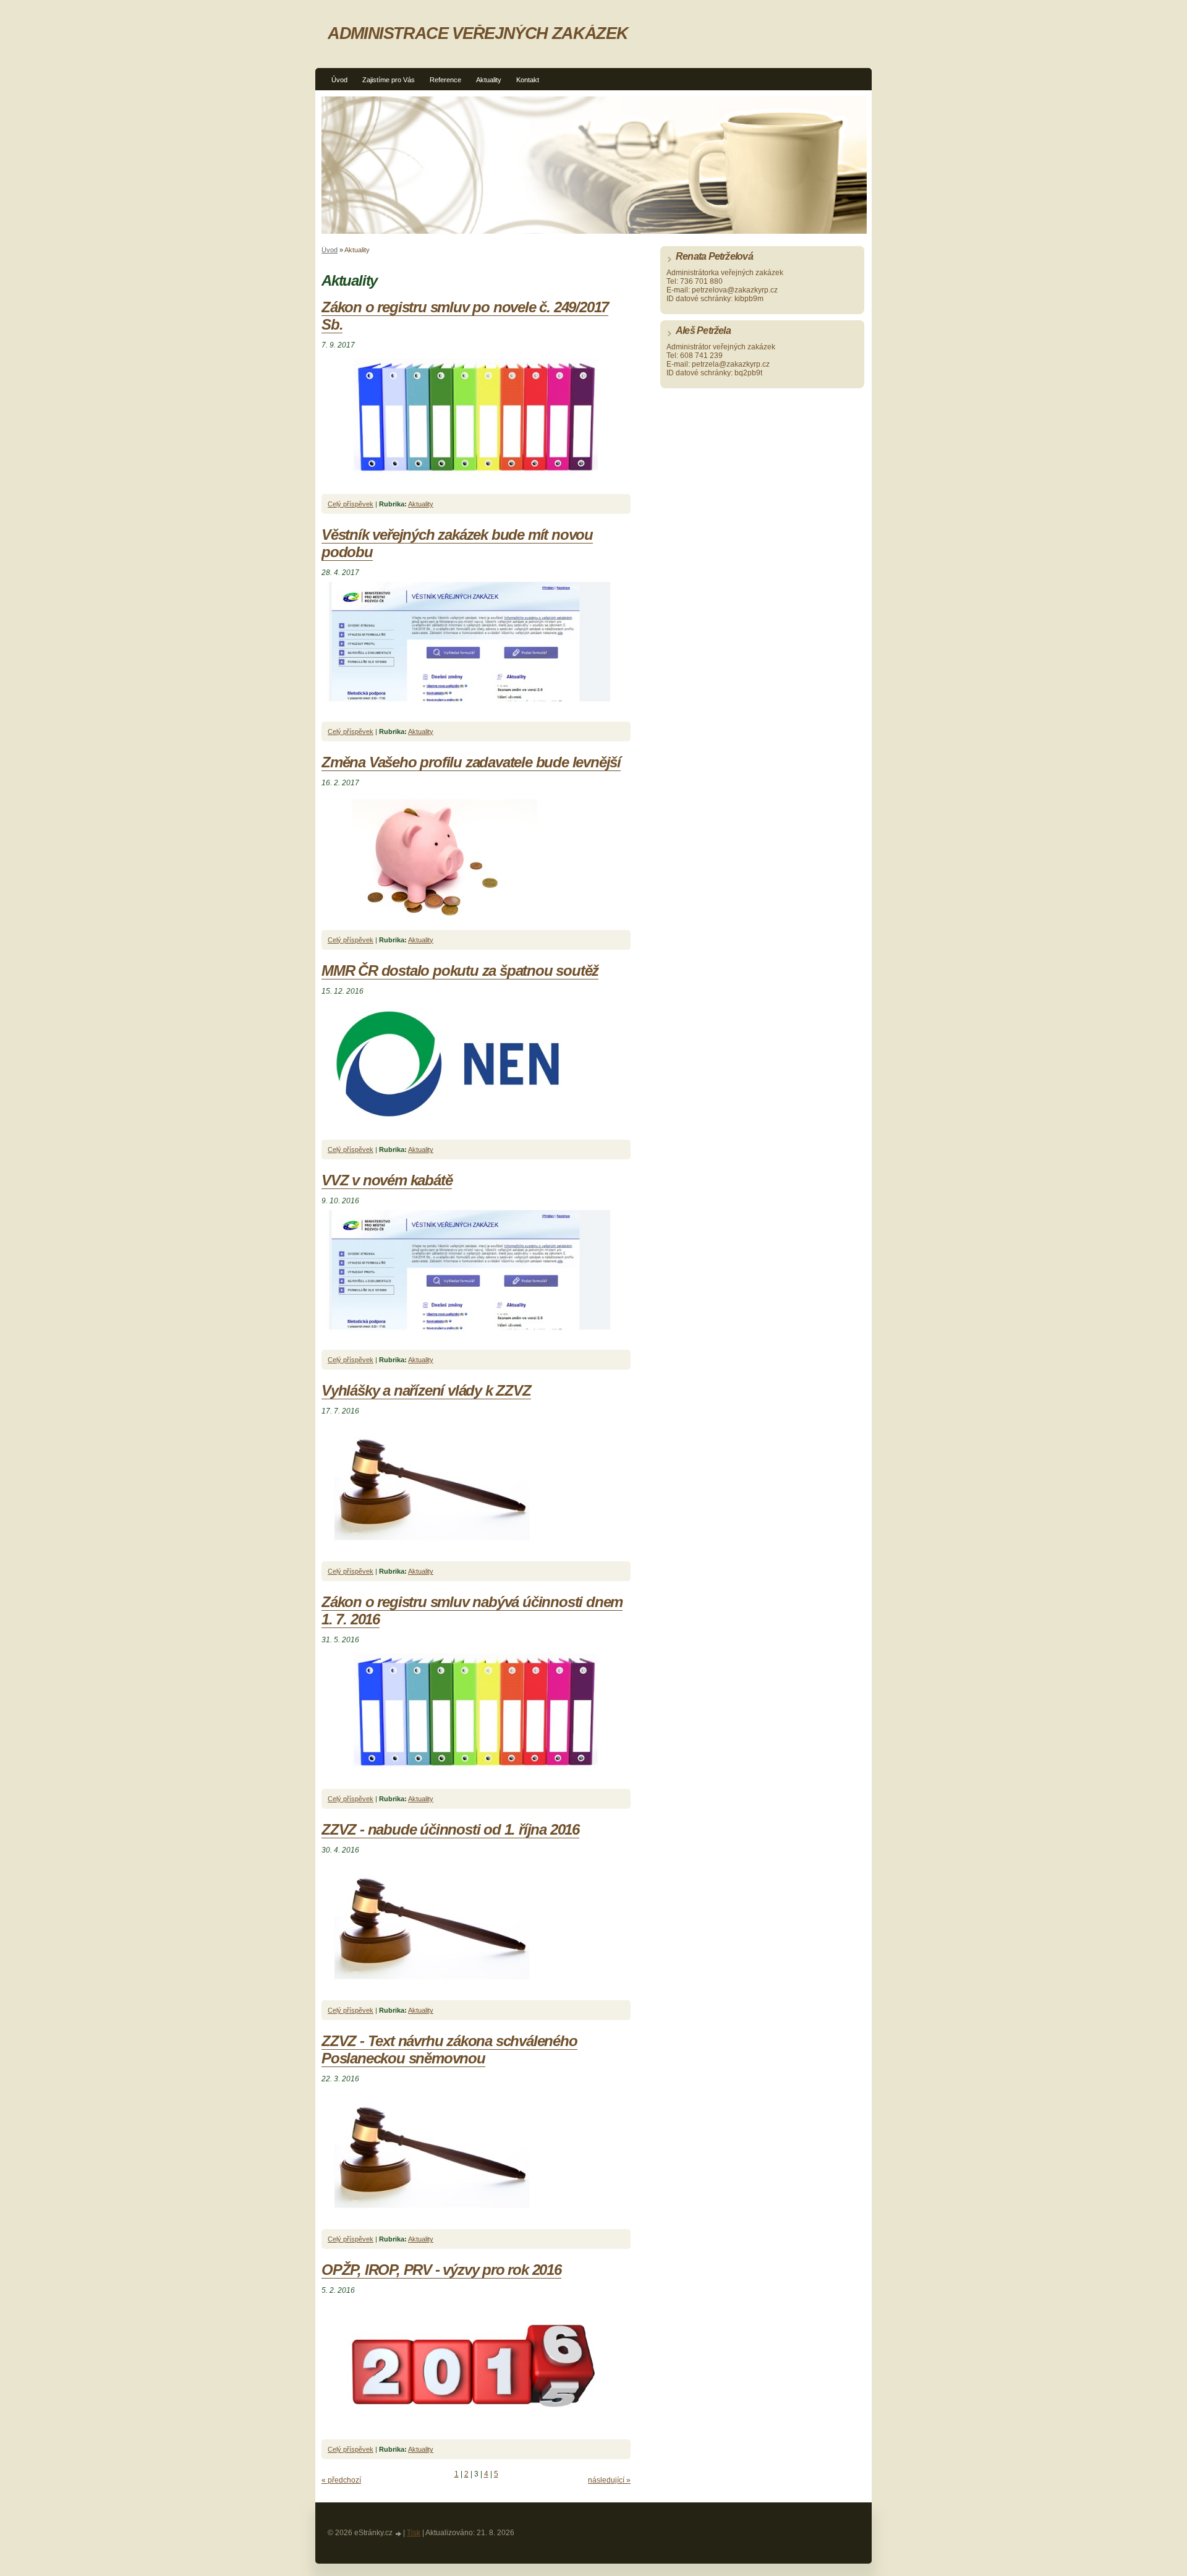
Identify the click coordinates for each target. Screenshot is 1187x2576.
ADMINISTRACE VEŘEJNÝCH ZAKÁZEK (478, 33)
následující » (609, 2480)
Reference (445, 80)
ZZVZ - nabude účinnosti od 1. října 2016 (450, 1829)
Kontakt (528, 80)
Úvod (339, 80)
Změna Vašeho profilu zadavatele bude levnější (471, 762)
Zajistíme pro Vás (389, 80)
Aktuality (489, 80)
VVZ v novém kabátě (387, 1180)
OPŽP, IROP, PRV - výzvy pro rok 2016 (441, 2270)
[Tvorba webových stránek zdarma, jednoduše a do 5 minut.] (399, 2534)
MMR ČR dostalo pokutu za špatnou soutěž (460, 970)
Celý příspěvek (351, 504)
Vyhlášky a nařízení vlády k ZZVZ (426, 1390)
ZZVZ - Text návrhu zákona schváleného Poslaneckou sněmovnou (449, 2049)
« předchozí (341, 2480)
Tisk (414, 2533)
